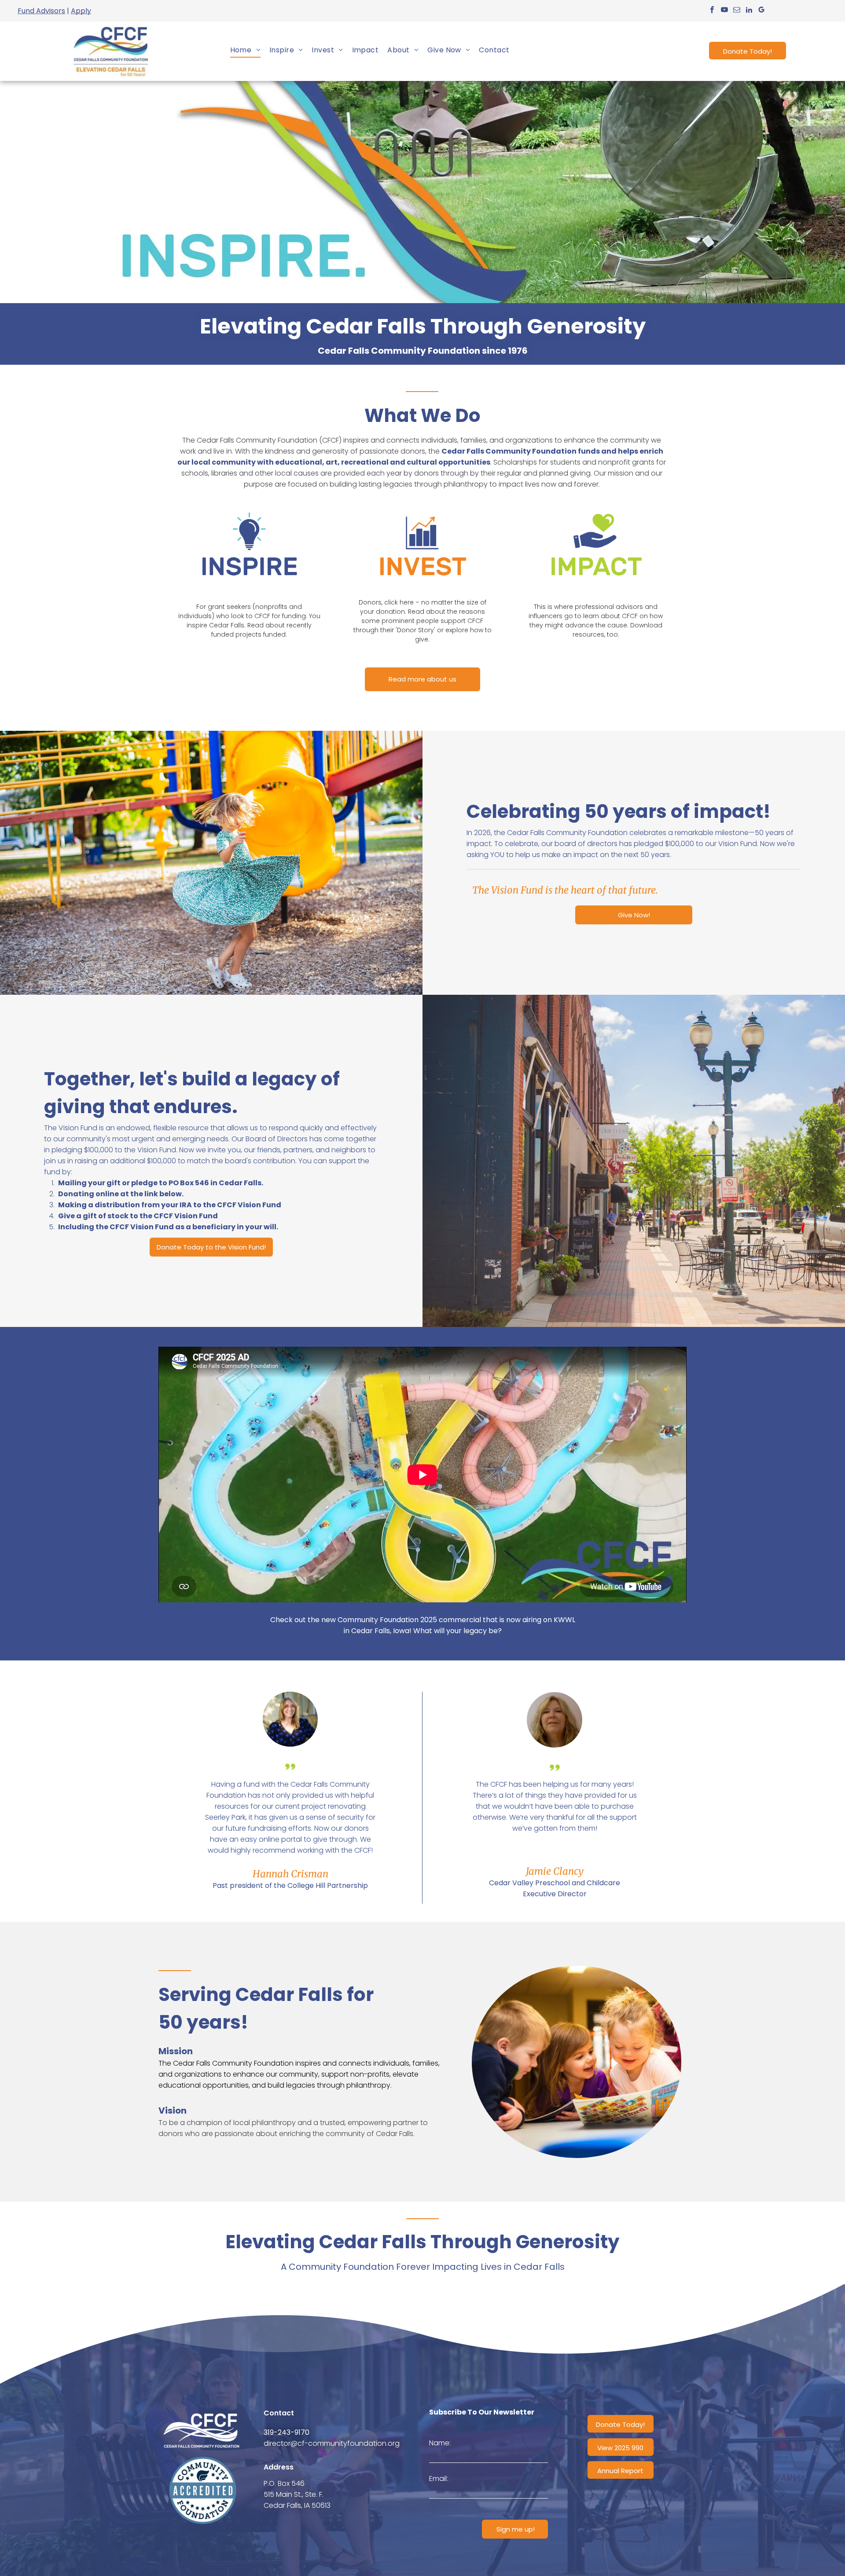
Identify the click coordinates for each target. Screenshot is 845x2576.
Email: (439, 2479)
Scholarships (515, 462)
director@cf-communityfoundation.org (332, 2443)
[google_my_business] (761, 11)
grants (643, 462)
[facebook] (712, 11)
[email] (737, 11)
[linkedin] (749, 11)
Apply (81, 11)
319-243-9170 (287, 2432)
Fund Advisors (41, 11)
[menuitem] (245, 50)
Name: (440, 2443)
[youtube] (724, 11)
